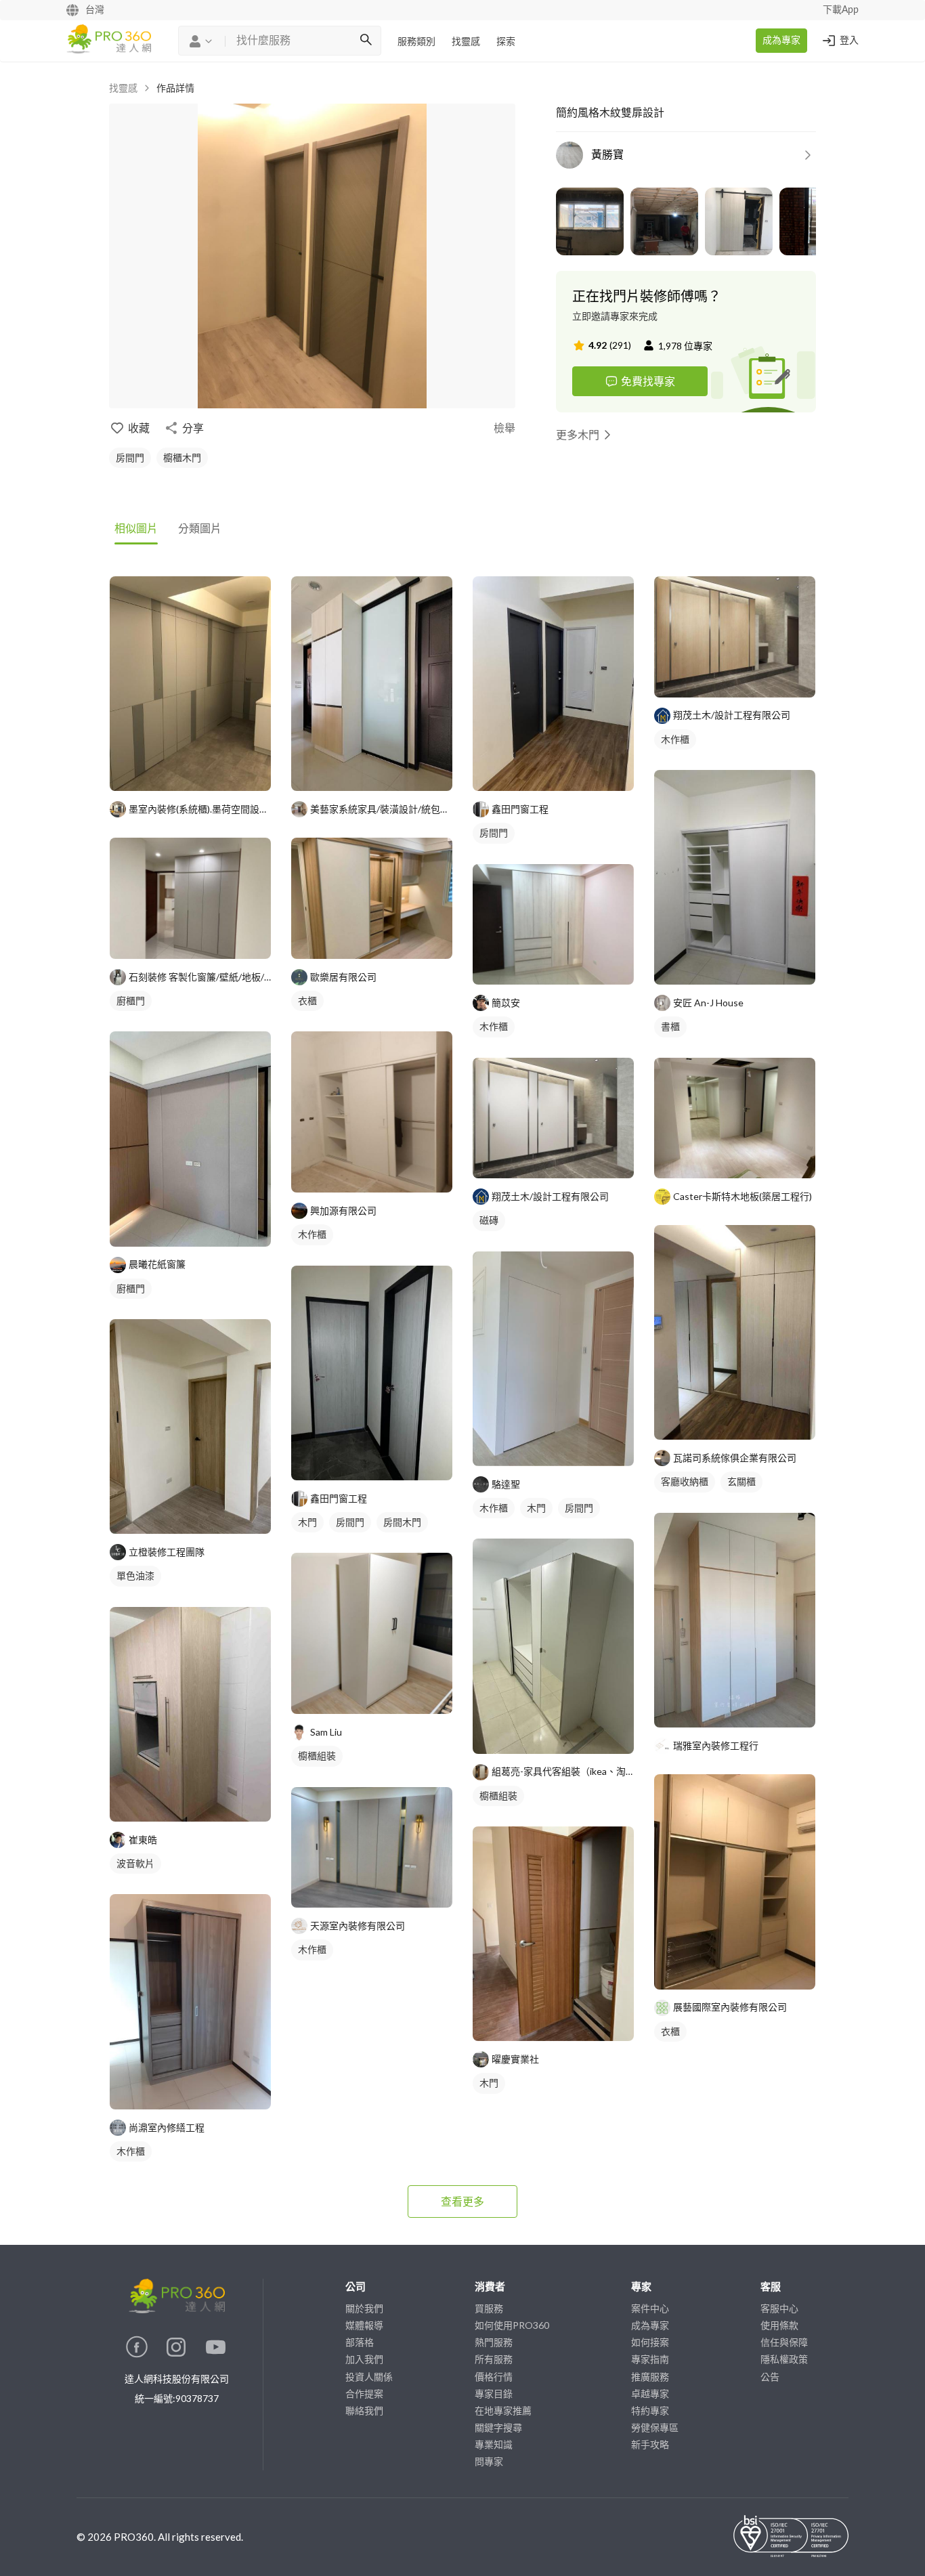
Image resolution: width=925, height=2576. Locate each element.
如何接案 (650, 2342)
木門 (307, 1522)
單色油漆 (135, 1575)
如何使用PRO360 (512, 2325)
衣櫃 (307, 1001)
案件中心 (650, 2308)
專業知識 (494, 2444)
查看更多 (462, 2201)
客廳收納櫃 (685, 1481)
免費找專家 (648, 381)
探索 (506, 42)
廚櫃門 (131, 1001)
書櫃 (670, 1026)
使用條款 (779, 2325)
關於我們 (364, 2308)
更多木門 (578, 434)
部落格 (360, 2342)
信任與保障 (784, 2342)
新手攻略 (650, 2444)
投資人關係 (369, 2377)
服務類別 (416, 42)
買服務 (489, 2308)
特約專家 (650, 2410)
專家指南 (650, 2359)
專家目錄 (494, 2393)
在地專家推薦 (503, 2410)
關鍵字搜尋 (498, 2427)
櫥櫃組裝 (317, 1756)
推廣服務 (650, 2377)
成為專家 (781, 41)
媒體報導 (364, 2325)
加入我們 (364, 2359)
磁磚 (489, 1220)
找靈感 (466, 42)
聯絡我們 (364, 2410)
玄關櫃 (741, 1481)
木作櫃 (131, 2151)
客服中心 (779, 2308)
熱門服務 (494, 2342)
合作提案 (364, 2393)
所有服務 (494, 2359)
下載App (841, 10)
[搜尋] (366, 41)
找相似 (211, 774)
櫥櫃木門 (182, 457)
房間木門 (402, 1522)
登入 (849, 41)
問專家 (489, 2461)
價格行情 (494, 2377)
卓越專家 (650, 2393)
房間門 (130, 457)
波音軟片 (135, 1863)
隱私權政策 (784, 2359)
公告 (770, 2377)
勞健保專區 (655, 2427)
